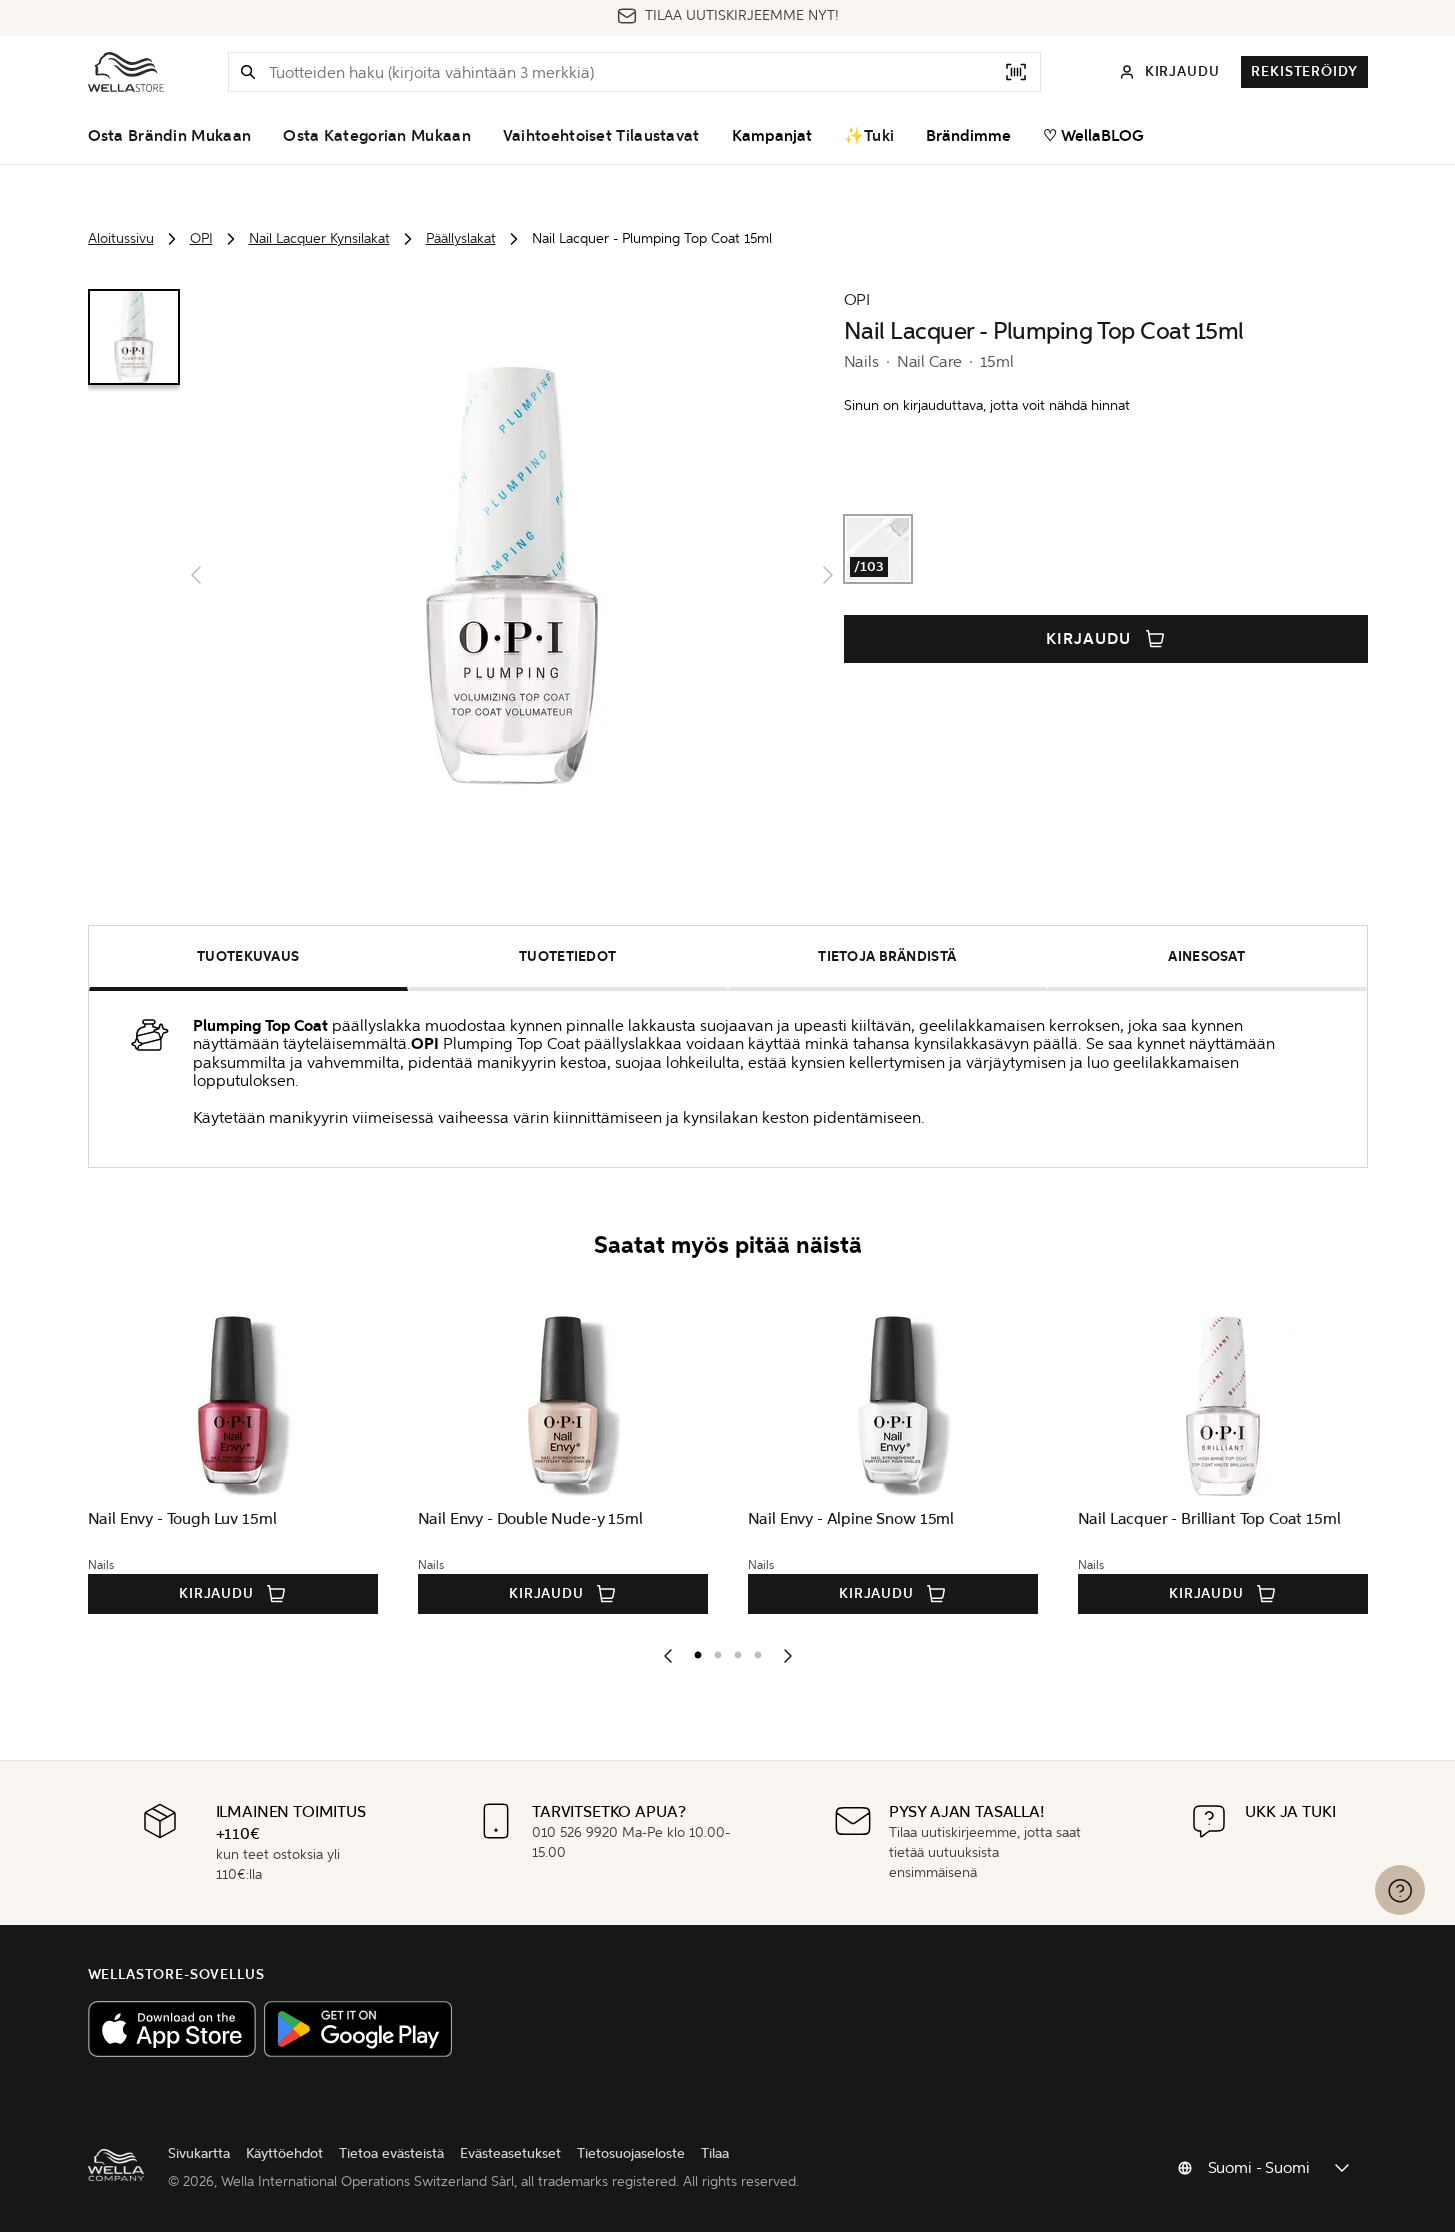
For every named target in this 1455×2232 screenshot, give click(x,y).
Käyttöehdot (284, 2153)
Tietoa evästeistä (391, 2153)
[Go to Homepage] (126, 72)
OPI (201, 238)
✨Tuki (869, 136)
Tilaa (715, 2153)
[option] (693, 1651)
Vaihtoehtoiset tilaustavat (601, 136)
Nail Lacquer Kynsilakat (319, 238)
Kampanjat (772, 136)
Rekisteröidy (1304, 71)
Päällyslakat (461, 238)
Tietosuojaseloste (631, 2153)
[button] (248, 72)
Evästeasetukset (510, 2153)
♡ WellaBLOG (1093, 136)
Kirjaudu (1088, 639)
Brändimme (968, 136)
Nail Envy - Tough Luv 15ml (182, 1518)
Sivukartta (199, 2153)
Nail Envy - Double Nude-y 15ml (530, 1518)
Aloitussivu (121, 238)
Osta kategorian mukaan (377, 136)
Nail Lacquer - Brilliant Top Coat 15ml (1209, 1518)
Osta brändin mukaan (170, 136)
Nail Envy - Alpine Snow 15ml (851, 1518)
